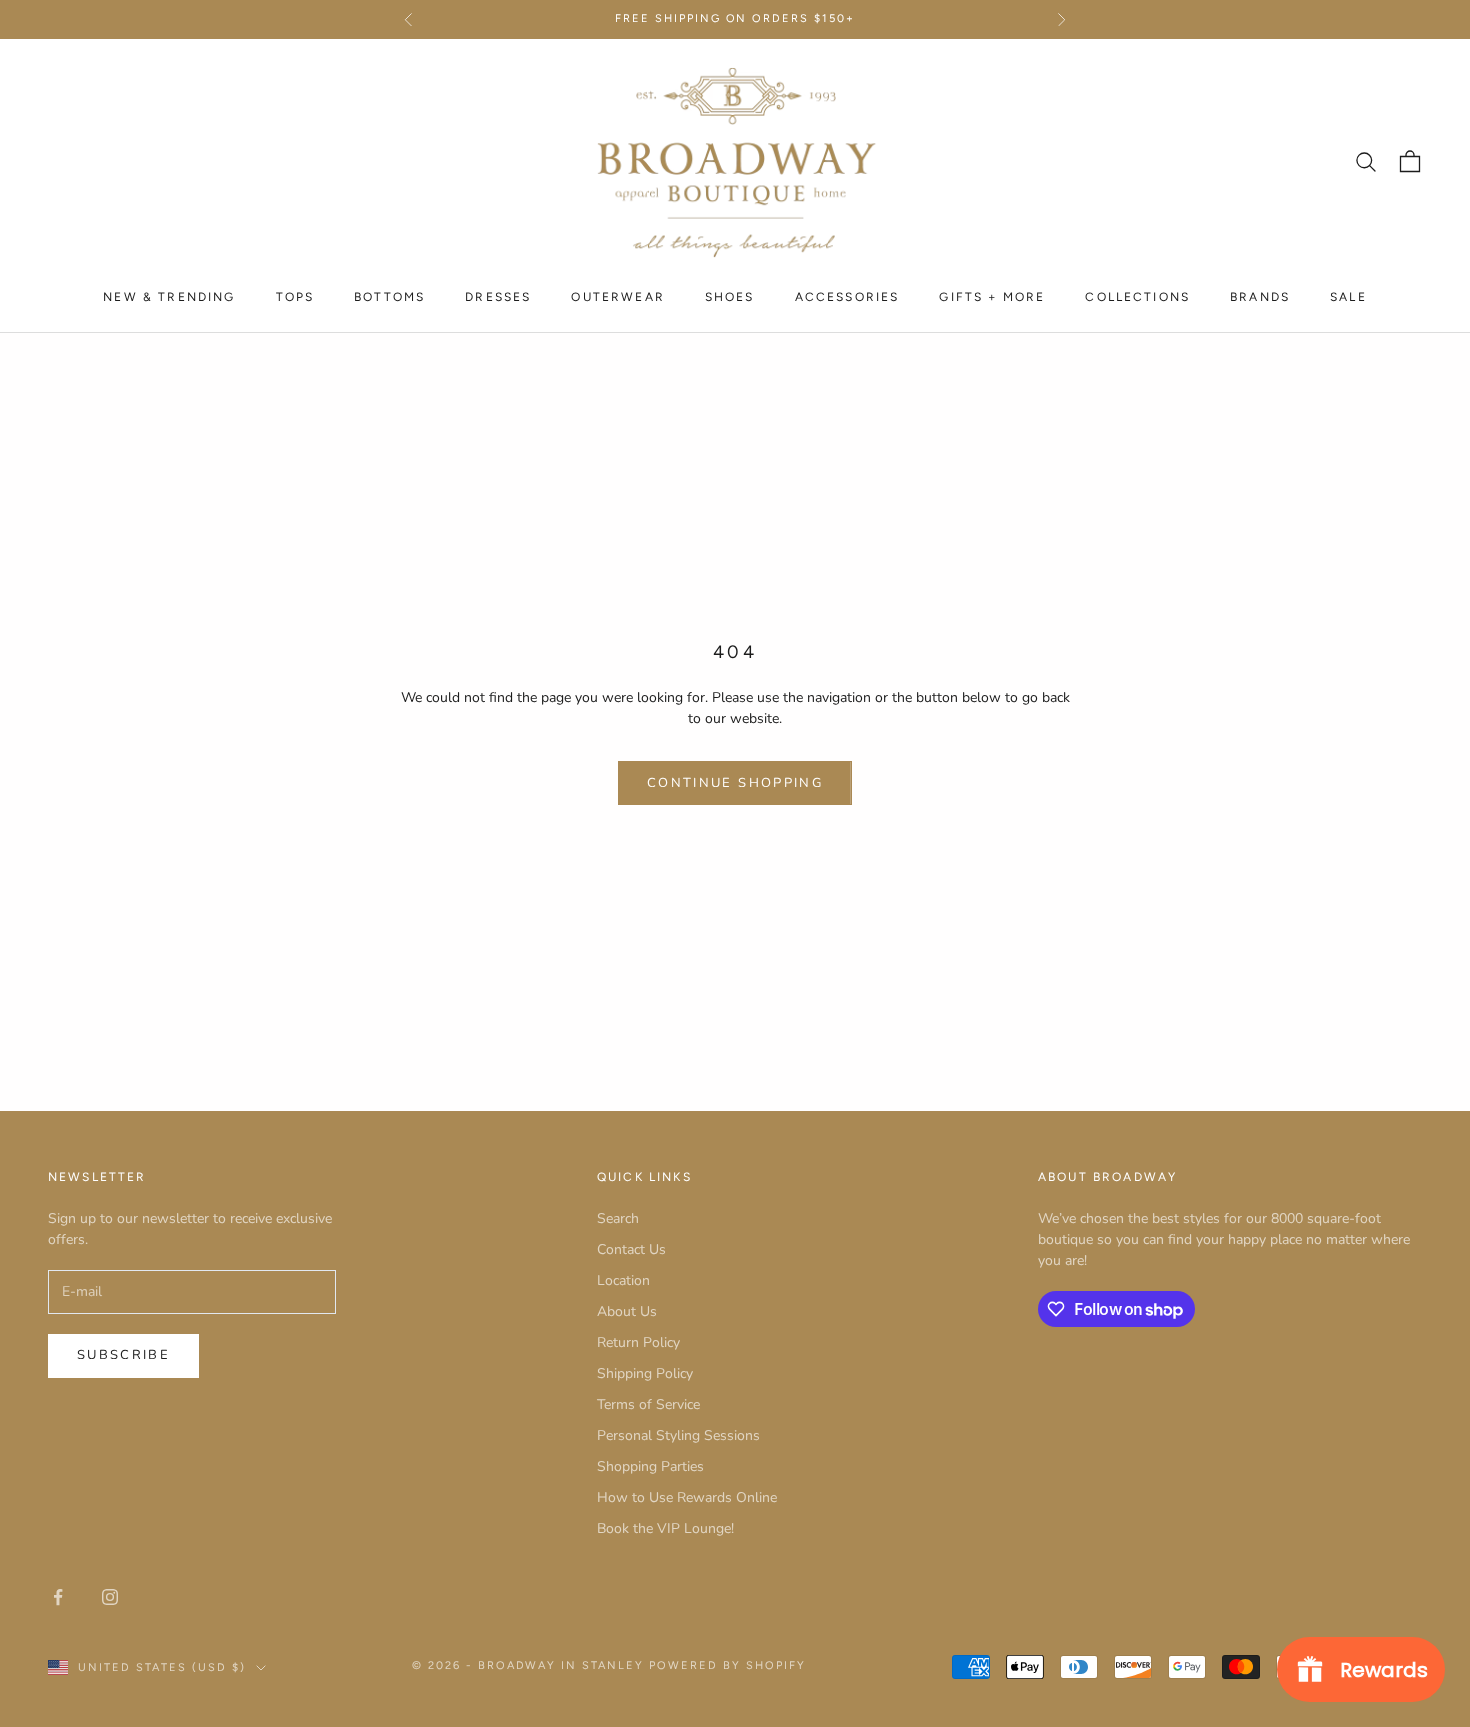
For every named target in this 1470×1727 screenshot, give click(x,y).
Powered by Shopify (727, 1665)
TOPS (295, 296)
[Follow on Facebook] (58, 1597)
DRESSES (498, 296)
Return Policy (638, 1342)
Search (618, 1218)
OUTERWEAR (617, 296)
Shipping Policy (645, 1373)
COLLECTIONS (1137, 296)
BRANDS (1260, 296)
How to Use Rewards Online (687, 1497)
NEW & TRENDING (169, 296)
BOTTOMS (389, 296)
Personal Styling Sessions (678, 1435)
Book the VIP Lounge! (665, 1528)
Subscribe (123, 1355)
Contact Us (631, 1249)
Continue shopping (735, 783)
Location (623, 1280)
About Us (627, 1311)
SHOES (730, 296)
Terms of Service (648, 1404)
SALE (1348, 296)
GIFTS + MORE (992, 296)
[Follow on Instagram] (110, 1597)
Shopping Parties (650, 1466)
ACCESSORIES (847, 296)
